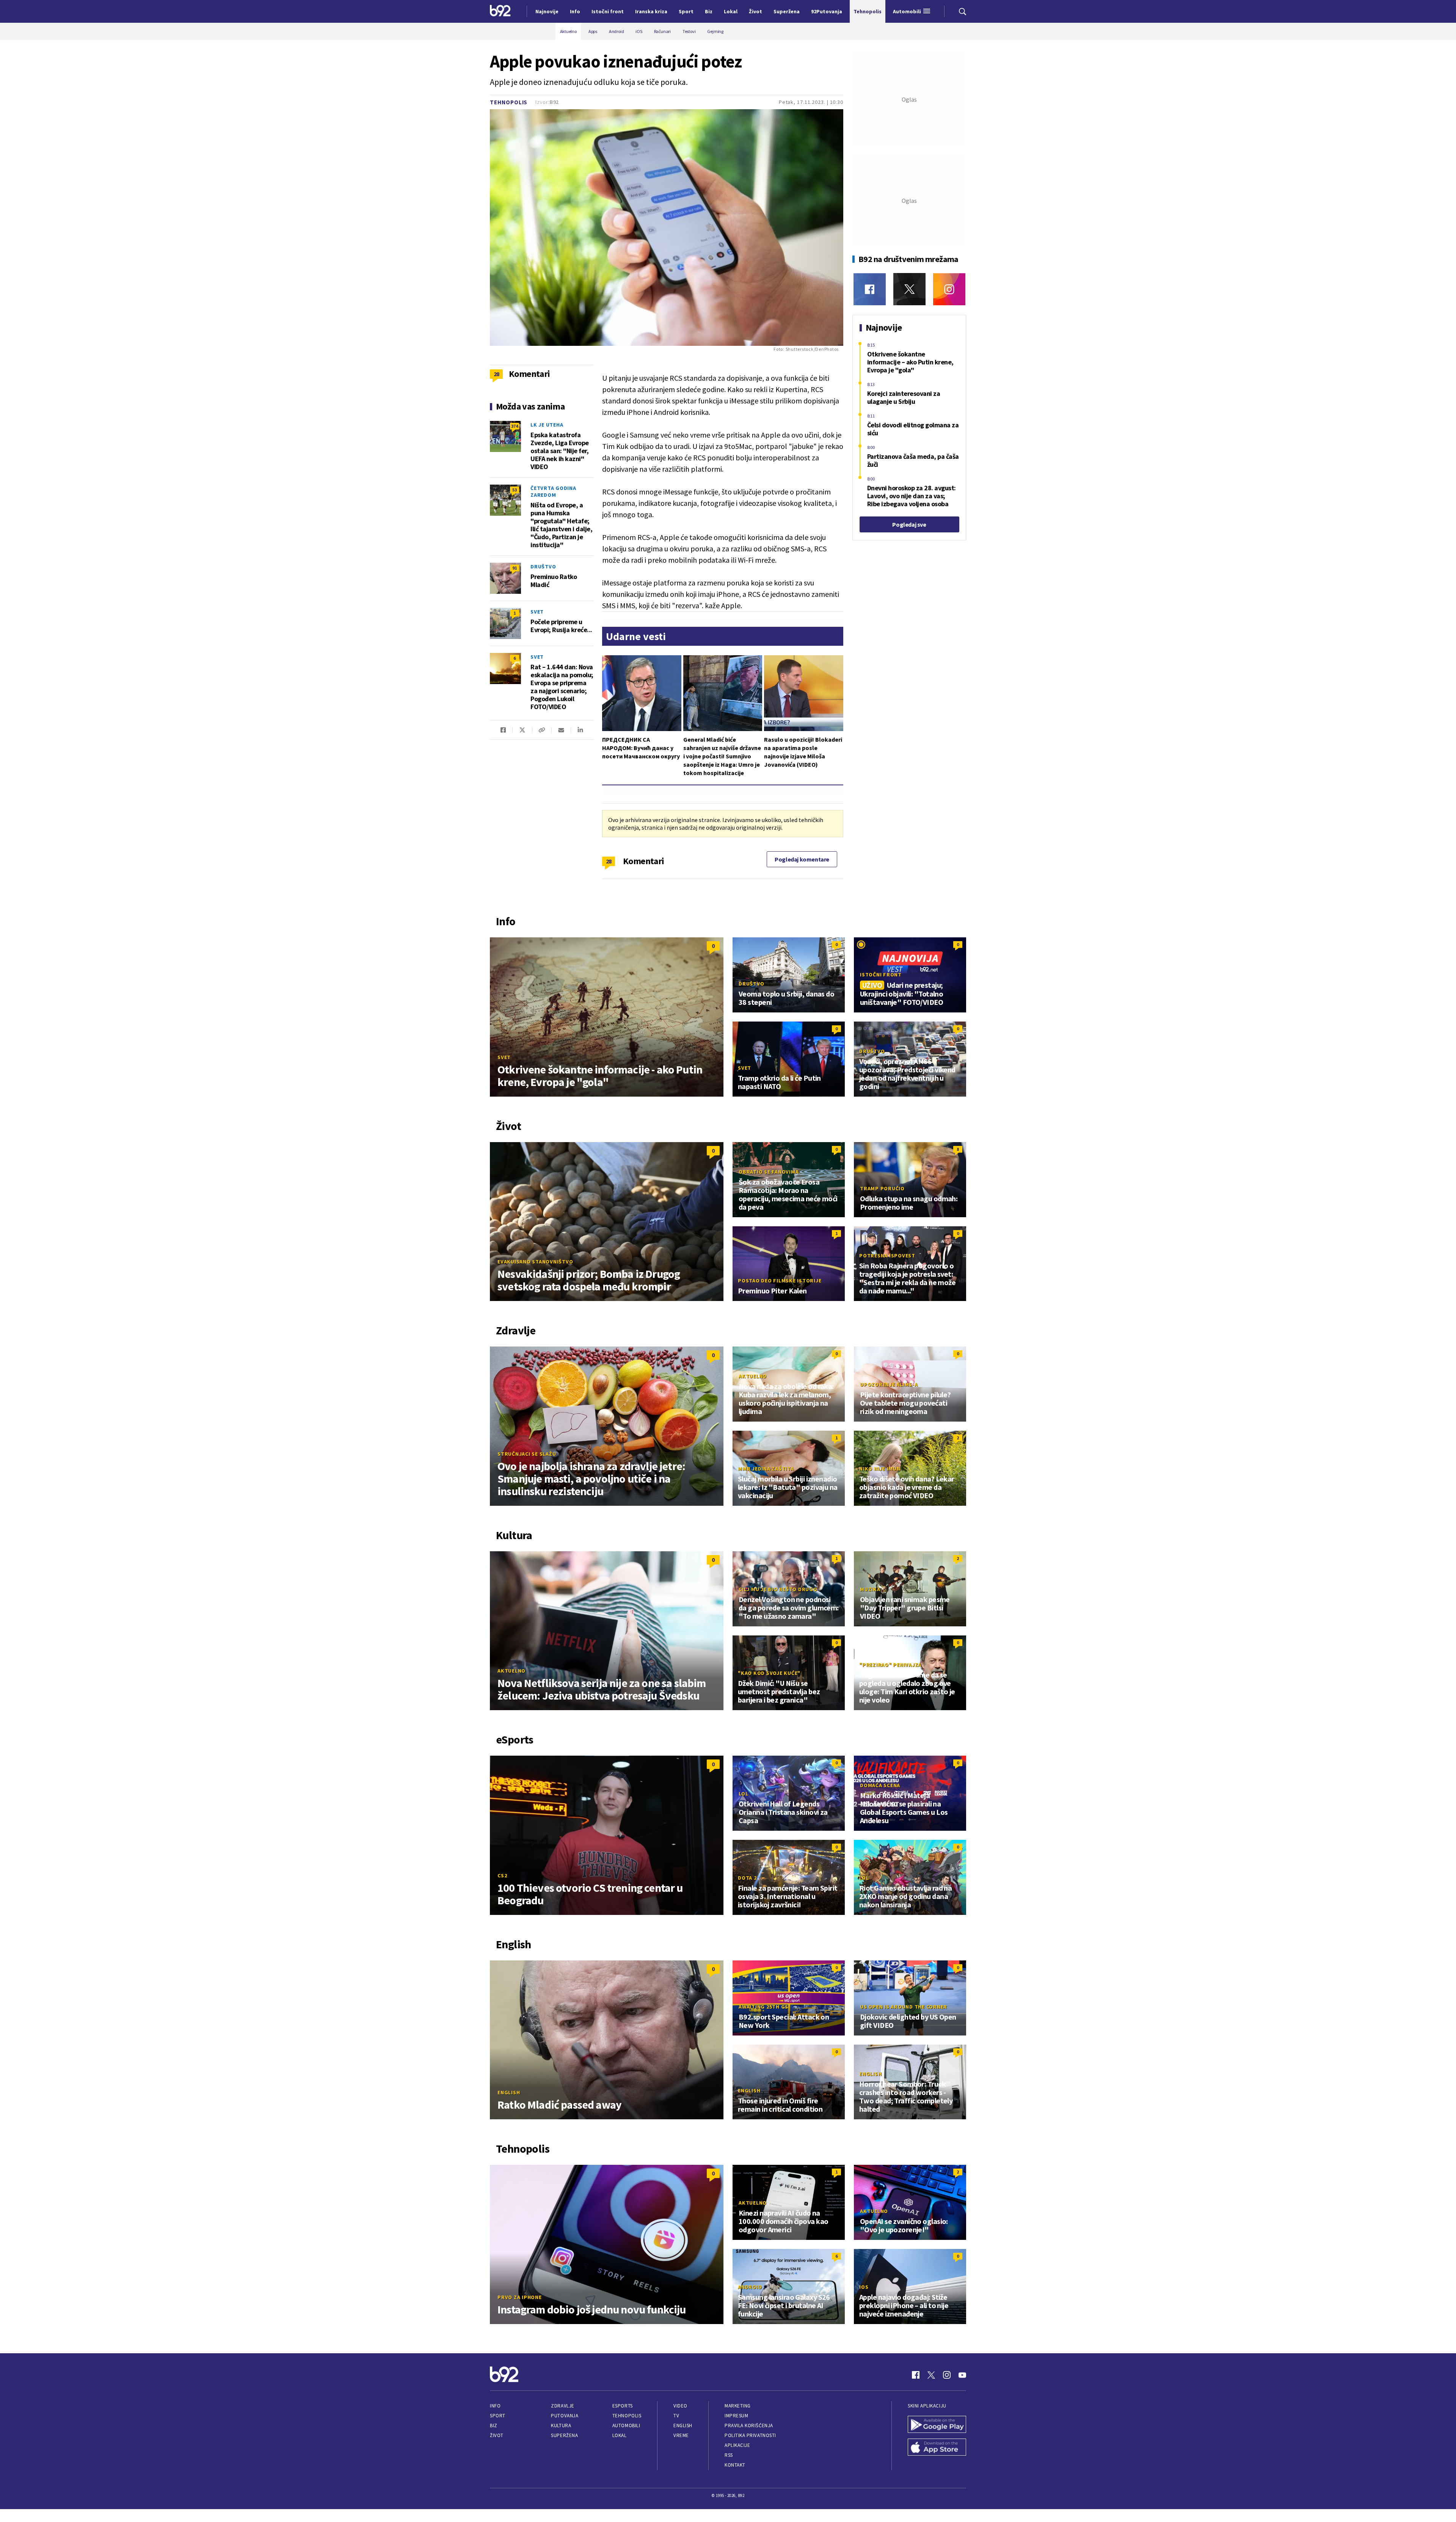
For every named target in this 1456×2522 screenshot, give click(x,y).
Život (497, 2435)
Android (750, 2287)
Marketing (738, 2406)
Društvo (543, 567)
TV (676, 2416)
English (509, 2092)
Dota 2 (747, 1878)
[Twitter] (909, 289)
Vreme (681, 2435)
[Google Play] (937, 2425)
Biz (494, 2425)
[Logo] (500, 11)
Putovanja (565, 2416)
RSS (729, 2455)
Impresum (736, 2416)
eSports (623, 2406)
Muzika (870, 1589)
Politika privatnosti (750, 2435)
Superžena (564, 2435)
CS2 (502, 1875)
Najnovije (547, 11)
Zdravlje (562, 2406)
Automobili (626, 2425)
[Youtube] (962, 2375)
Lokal (620, 2435)
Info (495, 2406)
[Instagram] (949, 289)
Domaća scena (880, 1785)
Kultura (561, 2425)
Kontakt (735, 2465)
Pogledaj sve (909, 524)
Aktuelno (753, 1376)
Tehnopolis (509, 102)
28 (609, 861)
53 (515, 490)
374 (515, 426)
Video (680, 2406)
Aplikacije (737, 2445)
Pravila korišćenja (749, 2425)
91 (515, 568)
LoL (743, 1794)
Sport (498, 2416)
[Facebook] (870, 289)
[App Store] (937, 2448)
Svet (537, 612)
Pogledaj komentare (802, 859)
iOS (864, 2287)
